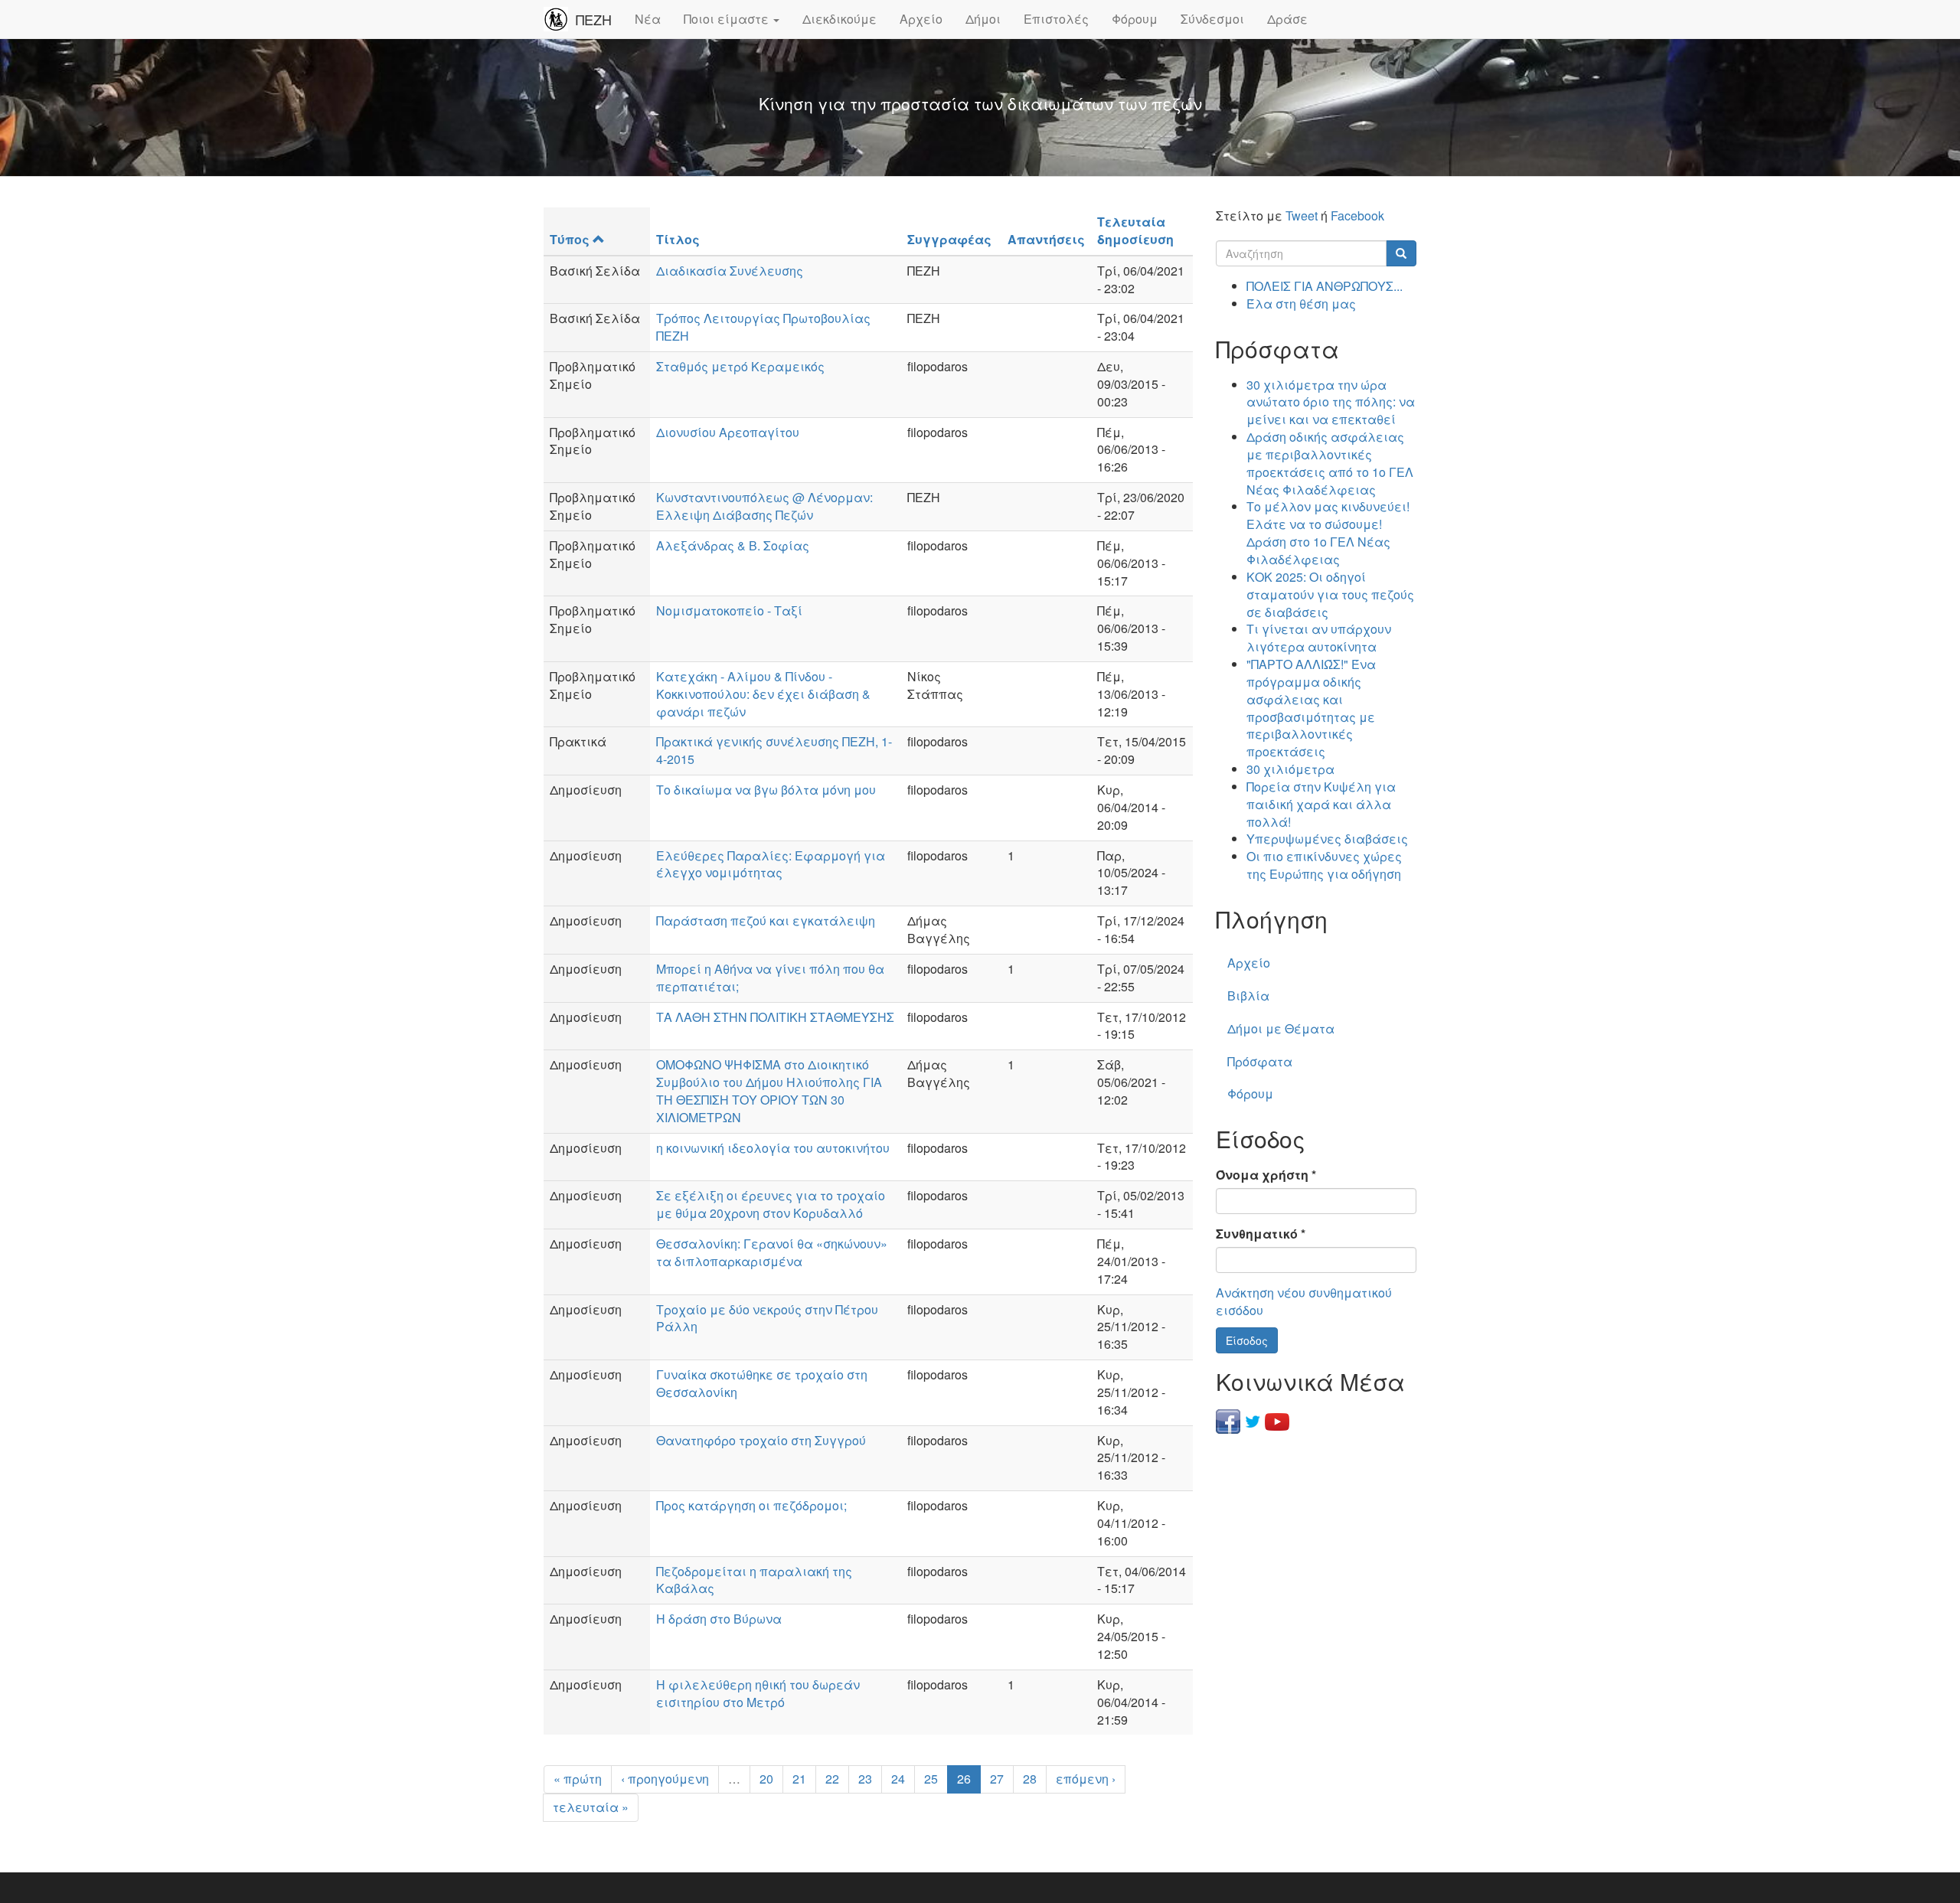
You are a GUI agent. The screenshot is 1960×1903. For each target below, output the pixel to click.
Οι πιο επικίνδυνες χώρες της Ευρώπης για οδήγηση (1324, 865)
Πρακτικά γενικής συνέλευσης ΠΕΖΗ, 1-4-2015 (774, 750)
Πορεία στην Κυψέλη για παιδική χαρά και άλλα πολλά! (1321, 804)
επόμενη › (1086, 1779)
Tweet (1302, 215)
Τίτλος (678, 239)
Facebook (1357, 215)
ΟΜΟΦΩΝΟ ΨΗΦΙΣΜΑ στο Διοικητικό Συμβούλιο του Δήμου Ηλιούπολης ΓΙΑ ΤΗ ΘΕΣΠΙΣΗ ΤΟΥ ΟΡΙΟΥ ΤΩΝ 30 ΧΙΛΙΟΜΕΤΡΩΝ (769, 1091)
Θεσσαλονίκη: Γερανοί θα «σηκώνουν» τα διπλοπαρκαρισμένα (772, 1252)
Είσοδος (1247, 1340)
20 (766, 1779)
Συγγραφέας (949, 239)
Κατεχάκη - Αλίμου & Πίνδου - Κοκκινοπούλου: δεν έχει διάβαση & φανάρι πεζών (763, 694)
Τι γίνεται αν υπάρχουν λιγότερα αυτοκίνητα (1319, 638)
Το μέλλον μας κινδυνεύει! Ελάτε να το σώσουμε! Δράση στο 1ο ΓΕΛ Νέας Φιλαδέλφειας (1328, 533)
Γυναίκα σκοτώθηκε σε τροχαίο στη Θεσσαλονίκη (762, 1383)
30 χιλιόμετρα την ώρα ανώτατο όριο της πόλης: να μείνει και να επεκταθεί (1331, 402)
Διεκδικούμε (840, 19)
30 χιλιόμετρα (1290, 769)
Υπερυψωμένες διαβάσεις (1327, 839)
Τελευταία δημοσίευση (1135, 230)
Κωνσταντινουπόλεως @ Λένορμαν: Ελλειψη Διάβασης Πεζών (764, 506)
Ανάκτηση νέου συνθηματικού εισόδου (1304, 1301)
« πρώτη (578, 1779)
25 (931, 1779)
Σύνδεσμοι (1212, 19)
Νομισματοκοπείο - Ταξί (729, 610)
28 (1030, 1779)
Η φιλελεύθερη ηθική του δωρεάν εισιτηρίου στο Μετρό (758, 1693)
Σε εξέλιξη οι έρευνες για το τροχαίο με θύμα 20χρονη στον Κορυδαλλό (771, 1204)
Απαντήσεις (1046, 239)
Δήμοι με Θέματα (1281, 1028)
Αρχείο (921, 19)
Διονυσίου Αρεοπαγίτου (728, 432)
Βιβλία (1248, 996)
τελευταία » (591, 1807)
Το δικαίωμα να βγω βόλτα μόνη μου (766, 790)
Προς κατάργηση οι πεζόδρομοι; (751, 1505)
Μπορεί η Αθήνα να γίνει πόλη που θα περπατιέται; (770, 978)
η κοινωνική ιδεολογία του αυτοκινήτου (773, 1148)
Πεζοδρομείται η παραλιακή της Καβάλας (754, 1580)
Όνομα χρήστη (1266, 1175)
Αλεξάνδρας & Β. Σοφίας (733, 545)
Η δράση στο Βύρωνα (719, 1619)
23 (865, 1779)
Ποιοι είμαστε (728, 19)
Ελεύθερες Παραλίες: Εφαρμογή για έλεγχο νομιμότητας (771, 864)
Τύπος (570, 239)
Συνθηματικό (1261, 1234)
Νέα (648, 19)
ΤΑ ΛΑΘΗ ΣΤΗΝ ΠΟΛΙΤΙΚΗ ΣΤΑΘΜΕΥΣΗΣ (775, 1017)
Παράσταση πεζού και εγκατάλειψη (766, 920)
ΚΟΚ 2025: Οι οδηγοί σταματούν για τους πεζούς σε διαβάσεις (1330, 594)
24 (898, 1779)
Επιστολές (1056, 19)
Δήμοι (983, 19)
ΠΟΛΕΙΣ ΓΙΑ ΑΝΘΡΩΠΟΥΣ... (1325, 286)
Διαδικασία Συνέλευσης (730, 271)
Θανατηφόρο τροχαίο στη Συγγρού (761, 1440)
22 (832, 1779)
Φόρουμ (1135, 19)
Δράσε (1287, 19)
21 (799, 1779)
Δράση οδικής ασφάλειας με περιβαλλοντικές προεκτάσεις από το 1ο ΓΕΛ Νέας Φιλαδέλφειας (1330, 463)
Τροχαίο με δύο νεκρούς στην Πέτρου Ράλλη (767, 1318)
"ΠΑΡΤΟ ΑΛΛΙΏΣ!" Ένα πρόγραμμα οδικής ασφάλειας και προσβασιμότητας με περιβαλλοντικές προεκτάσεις (1311, 708)
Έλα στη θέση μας (1301, 304)
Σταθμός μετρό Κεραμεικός (740, 366)
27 (997, 1779)
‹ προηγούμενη (665, 1779)
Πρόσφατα (1260, 1061)
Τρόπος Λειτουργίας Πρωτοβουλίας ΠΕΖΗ (763, 327)
